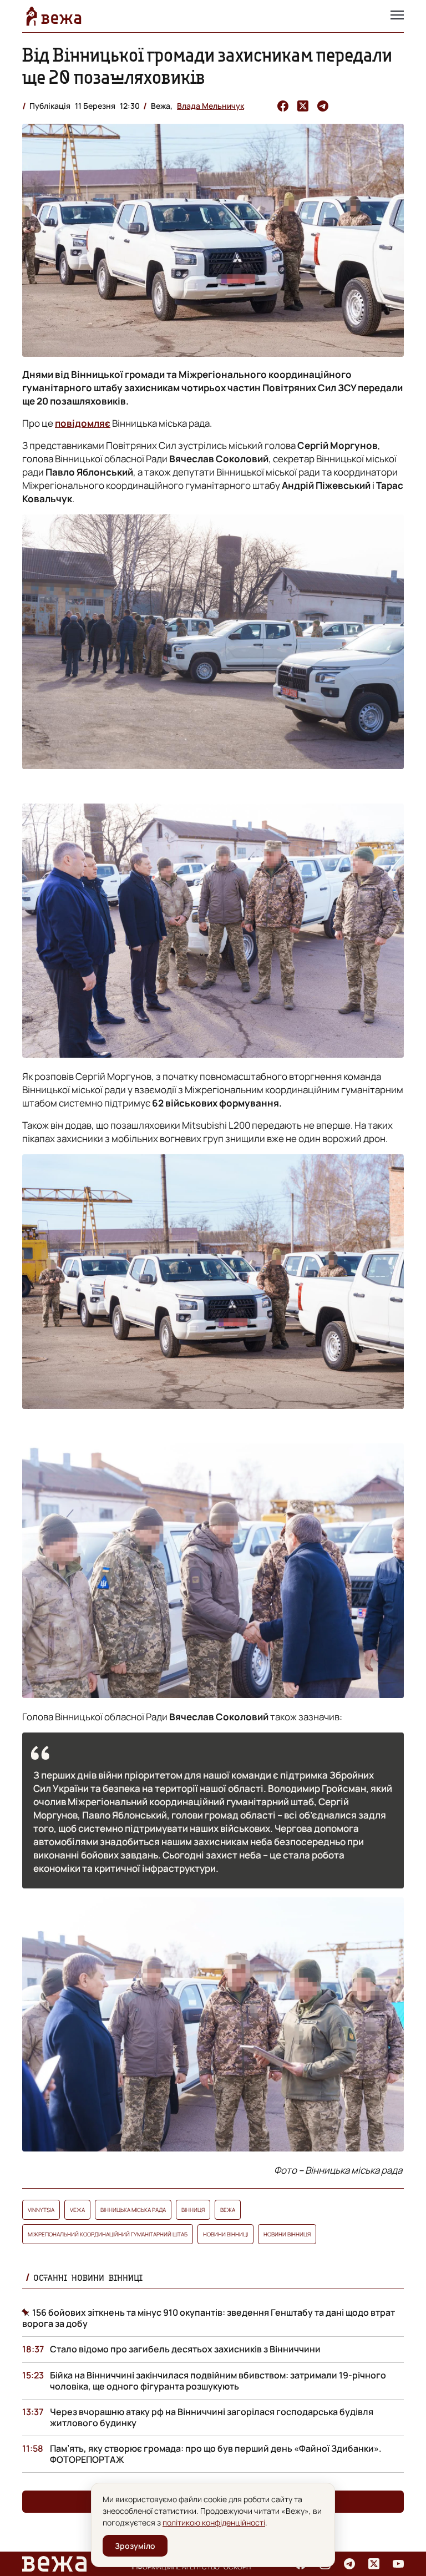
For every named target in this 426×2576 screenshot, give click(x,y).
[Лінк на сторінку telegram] (349, 2564)
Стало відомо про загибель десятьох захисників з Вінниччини (185, 2349)
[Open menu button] (397, 16)
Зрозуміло (135, 2546)
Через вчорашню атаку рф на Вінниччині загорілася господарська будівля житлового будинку (212, 2417)
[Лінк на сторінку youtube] (398, 2564)
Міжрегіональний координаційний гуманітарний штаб (108, 2234)
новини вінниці (225, 2234)
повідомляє (83, 423)
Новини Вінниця (287, 2234)
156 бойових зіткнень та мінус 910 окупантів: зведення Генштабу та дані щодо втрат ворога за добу (209, 2318)
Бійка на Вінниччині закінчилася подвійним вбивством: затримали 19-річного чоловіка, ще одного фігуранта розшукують (218, 2381)
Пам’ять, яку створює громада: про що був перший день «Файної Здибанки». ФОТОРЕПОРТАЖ (216, 2454)
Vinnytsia (41, 2210)
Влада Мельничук (211, 106)
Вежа (228, 2210)
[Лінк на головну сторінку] (54, 16)
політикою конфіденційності (214, 2522)
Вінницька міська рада (133, 2210)
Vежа (77, 2210)
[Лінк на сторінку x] (374, 2564)
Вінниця (193, 2210)
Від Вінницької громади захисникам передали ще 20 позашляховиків (207, 66)
